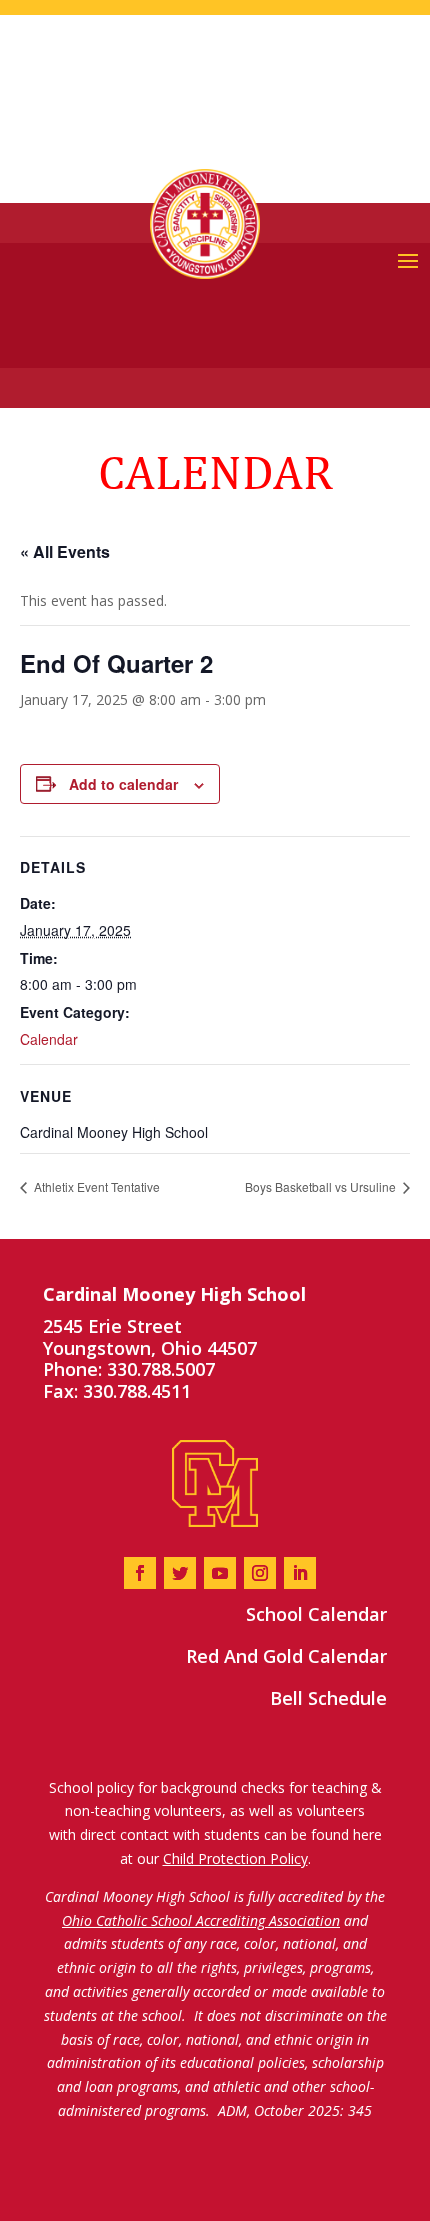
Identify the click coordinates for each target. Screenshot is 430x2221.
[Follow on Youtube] (220, 1573)
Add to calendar (123, 784)
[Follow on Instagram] (260, 1573)
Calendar (49, 1039)
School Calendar (316, 1614)
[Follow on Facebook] (140, 1573)
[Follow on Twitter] (180, 1573)
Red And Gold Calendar (286, 1656)
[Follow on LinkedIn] (300, 1573)
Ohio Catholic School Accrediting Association (201, 1920)
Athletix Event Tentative (95, 1186)
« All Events (65, 551)
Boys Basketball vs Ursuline (322, 1186)
